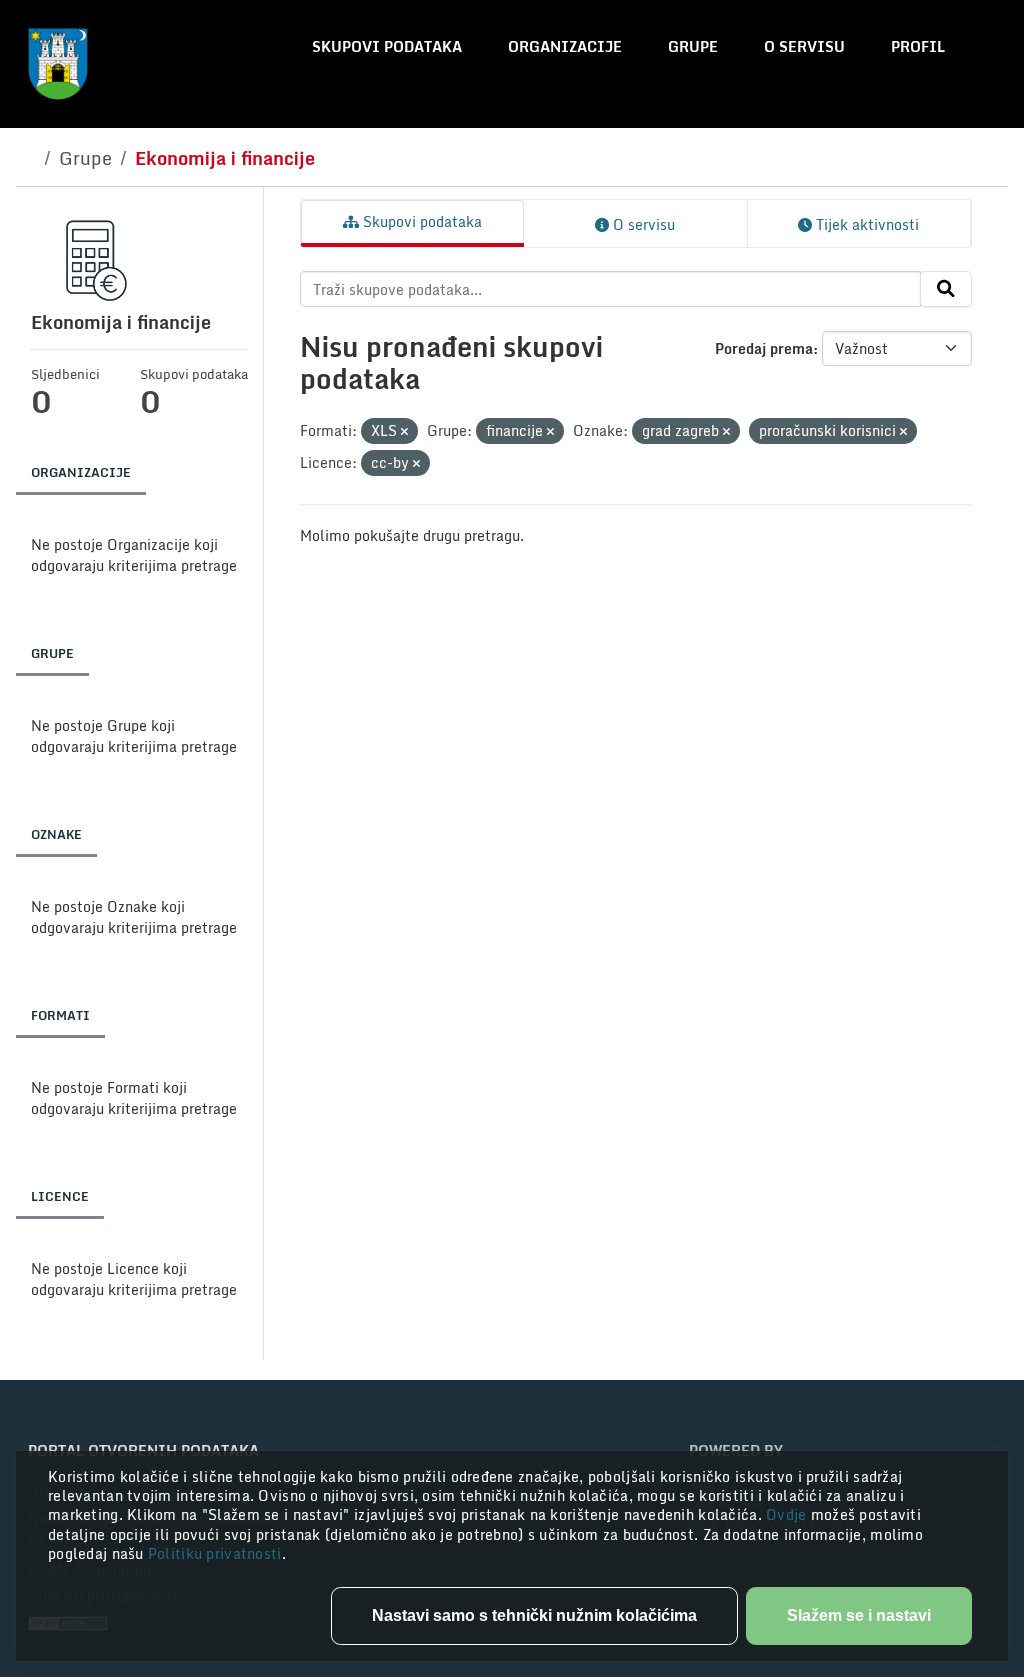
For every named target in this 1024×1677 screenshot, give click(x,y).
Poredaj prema (764, 348)
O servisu (804, 46)
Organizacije (565, 46)
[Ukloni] (404, 432)
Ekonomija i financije (225, 158)
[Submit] (946, 289)
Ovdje (788, 1514)
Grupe (693, 46)
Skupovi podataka (387, 46)
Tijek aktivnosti (865, 224)
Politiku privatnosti (215, 1553)
